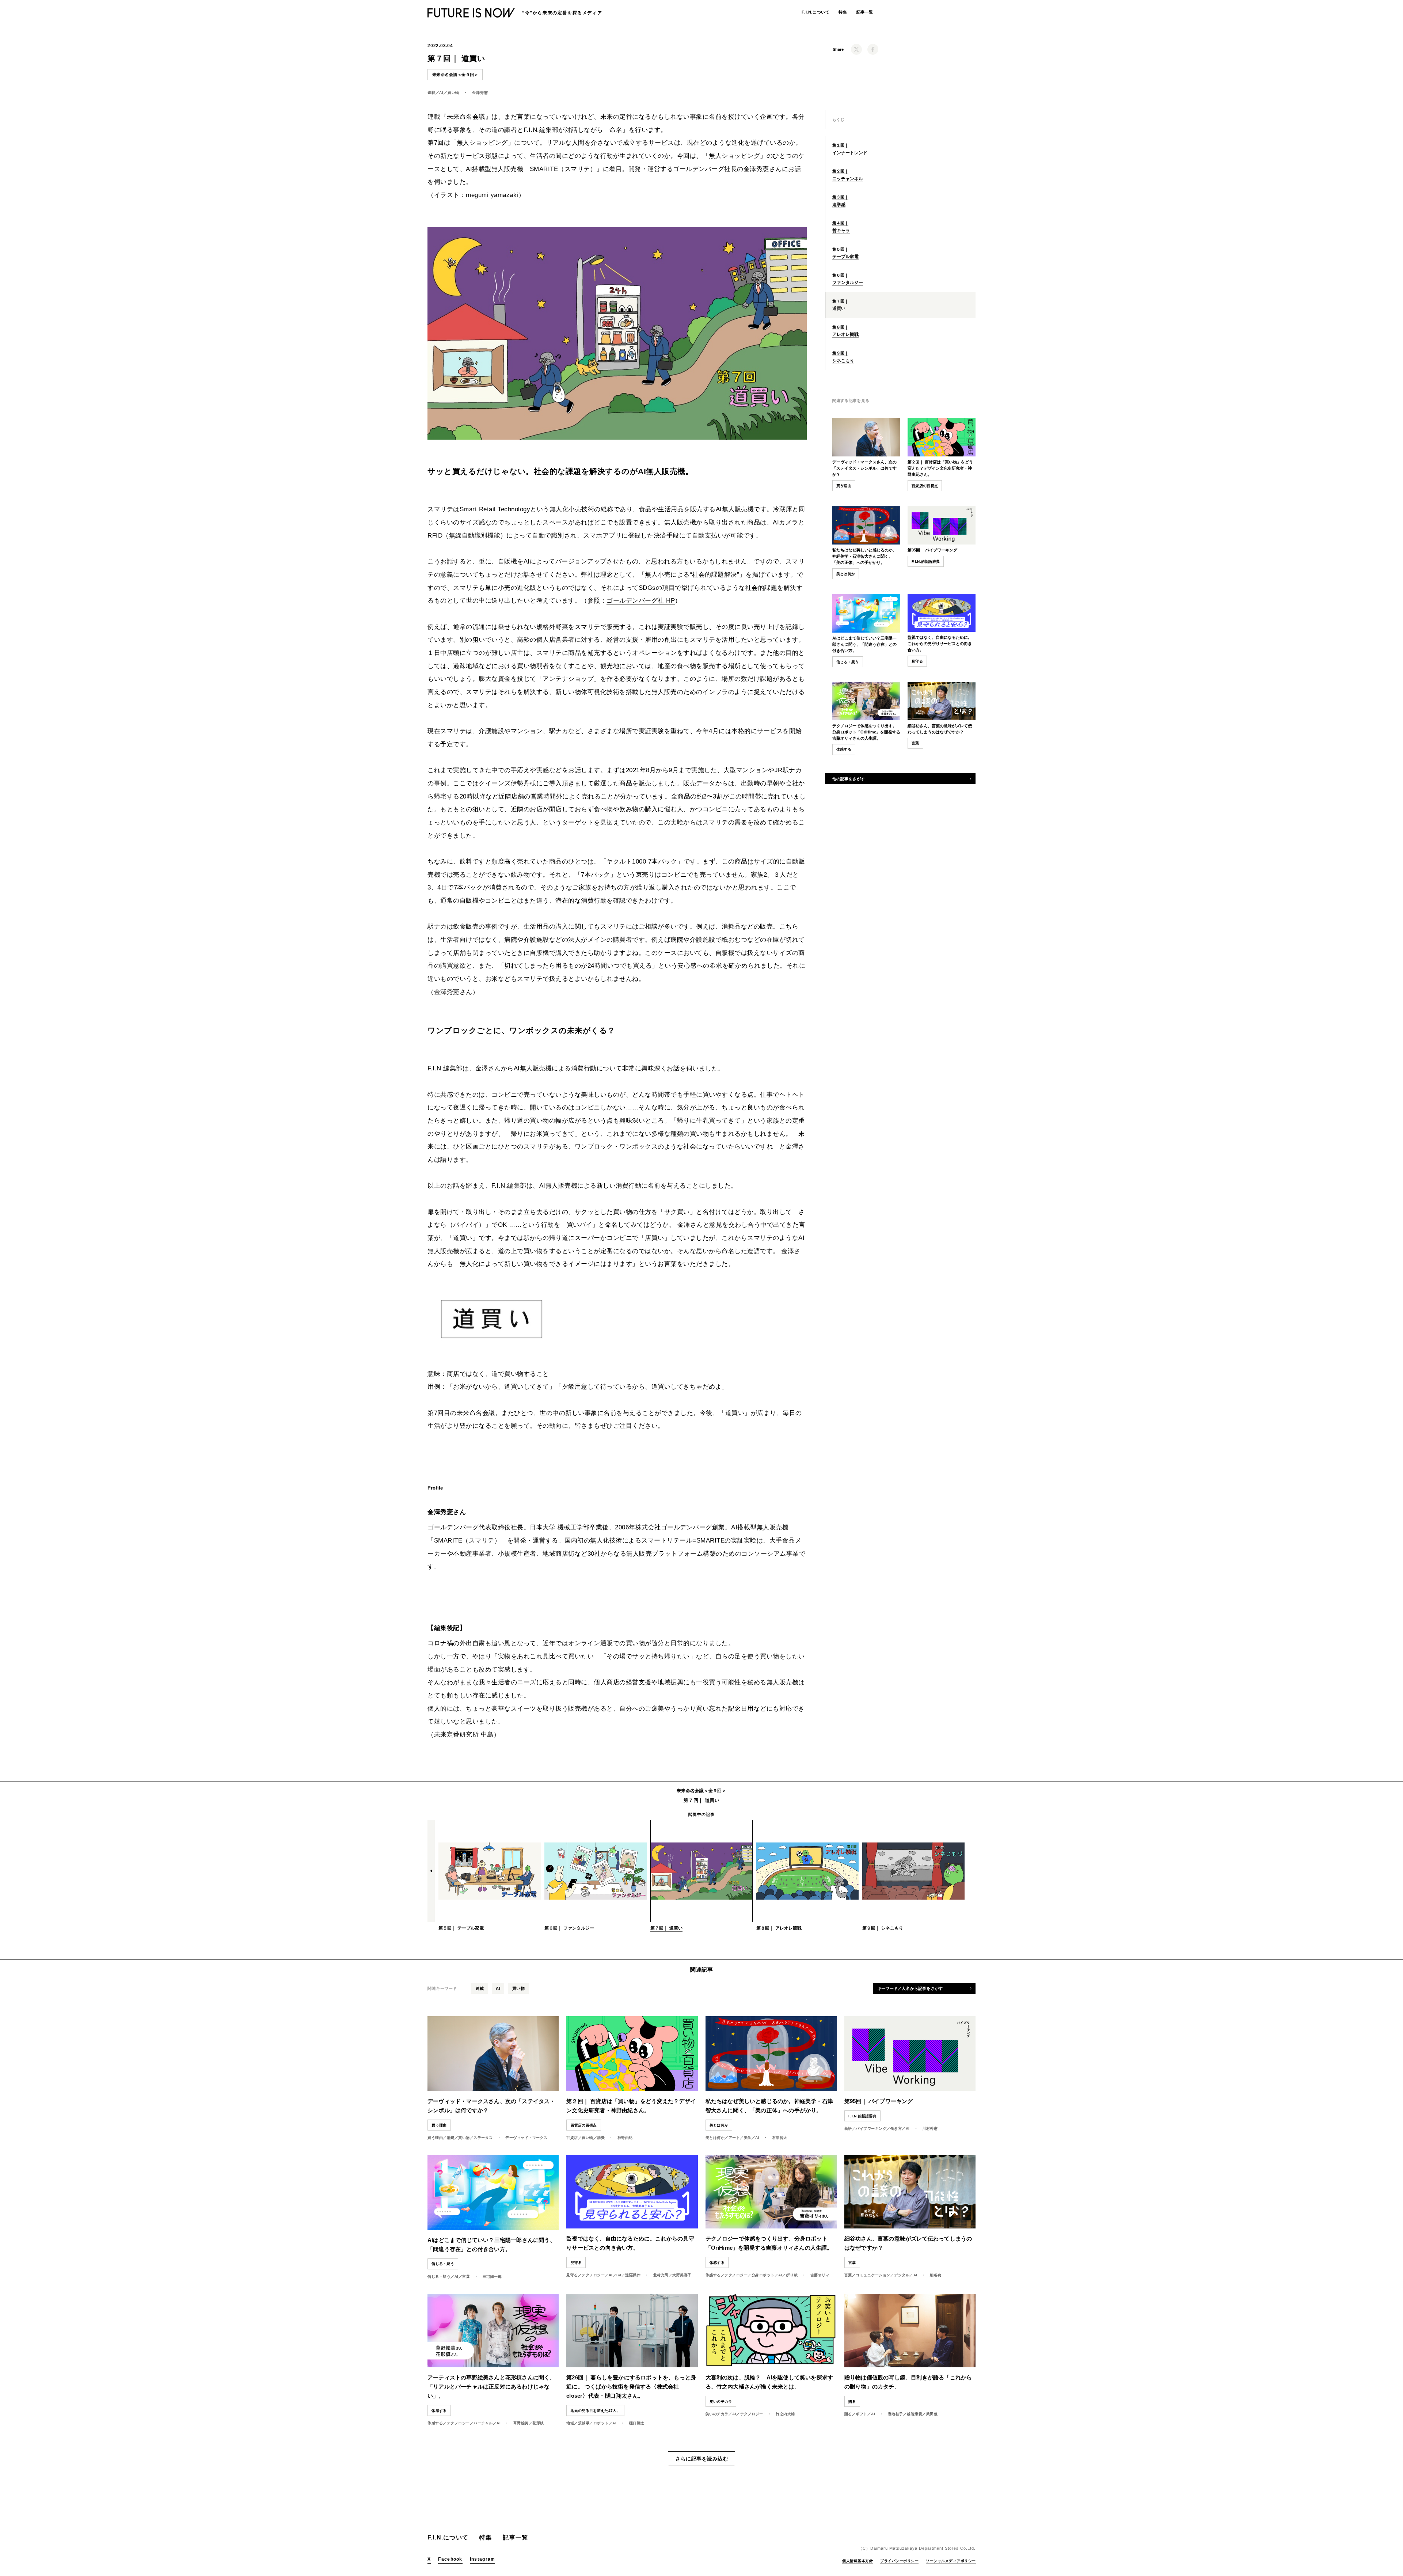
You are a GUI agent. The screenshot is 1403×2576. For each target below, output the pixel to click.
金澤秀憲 (480, 93)
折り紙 (792, 2275)
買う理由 (844, 486)
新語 (848, 2129)
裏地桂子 (896, 2414)
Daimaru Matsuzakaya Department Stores (915, 2548)
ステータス (483, 2138)
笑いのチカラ (717, 2414)
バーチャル (483, 2423)
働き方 (896, 2129)
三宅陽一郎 (492, 2277)
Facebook (450, 2559)
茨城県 (584, 2423)
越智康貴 (915, 2414)
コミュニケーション (873, 2275)
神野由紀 (625, 2138)
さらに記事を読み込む (702, 2459)
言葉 (466, 2277)
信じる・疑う (848, 662)
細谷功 (936, 2275)
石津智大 (780, 2138)
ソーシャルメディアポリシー (951, 2561)
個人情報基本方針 (858, 2561)
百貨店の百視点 (925, 486)
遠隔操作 (633, 2275)
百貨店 (572, 2138)
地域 (570, 2423)
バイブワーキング (871, 2129)
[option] (490, 1872)
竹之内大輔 (785, 2414)
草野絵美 (521, 2423)
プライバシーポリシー (899, 2561)
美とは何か (846, 574)
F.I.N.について (815, 12)
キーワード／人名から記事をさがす (910, 1988)
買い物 (453, 93)
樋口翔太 (637, 2423)
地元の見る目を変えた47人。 (596, 2411)
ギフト (862, 2414)
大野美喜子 (682, 2275)
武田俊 (932, 2414)
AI (441, 93)
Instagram (483, 2559)
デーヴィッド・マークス (526, 2138)
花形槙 (538, 2423)
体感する (713, 2275)
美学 (748, 2138)
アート (734, 2138)
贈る (848, 2414)
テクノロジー (593, 2275)
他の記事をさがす (849, 779)
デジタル (902, 2275)
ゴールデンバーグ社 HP (641, 601)
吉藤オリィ (820, 2275)
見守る (572, 2275)
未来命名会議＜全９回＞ (455, 75)
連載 (431, 93)
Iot (619, 2275)
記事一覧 (865, 12)
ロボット (601, 2423)
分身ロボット (763, 2275)
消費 (451, 2138)
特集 (843, 12)
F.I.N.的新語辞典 (926, 562)
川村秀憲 (930, 2129)
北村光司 (661, 2275)
